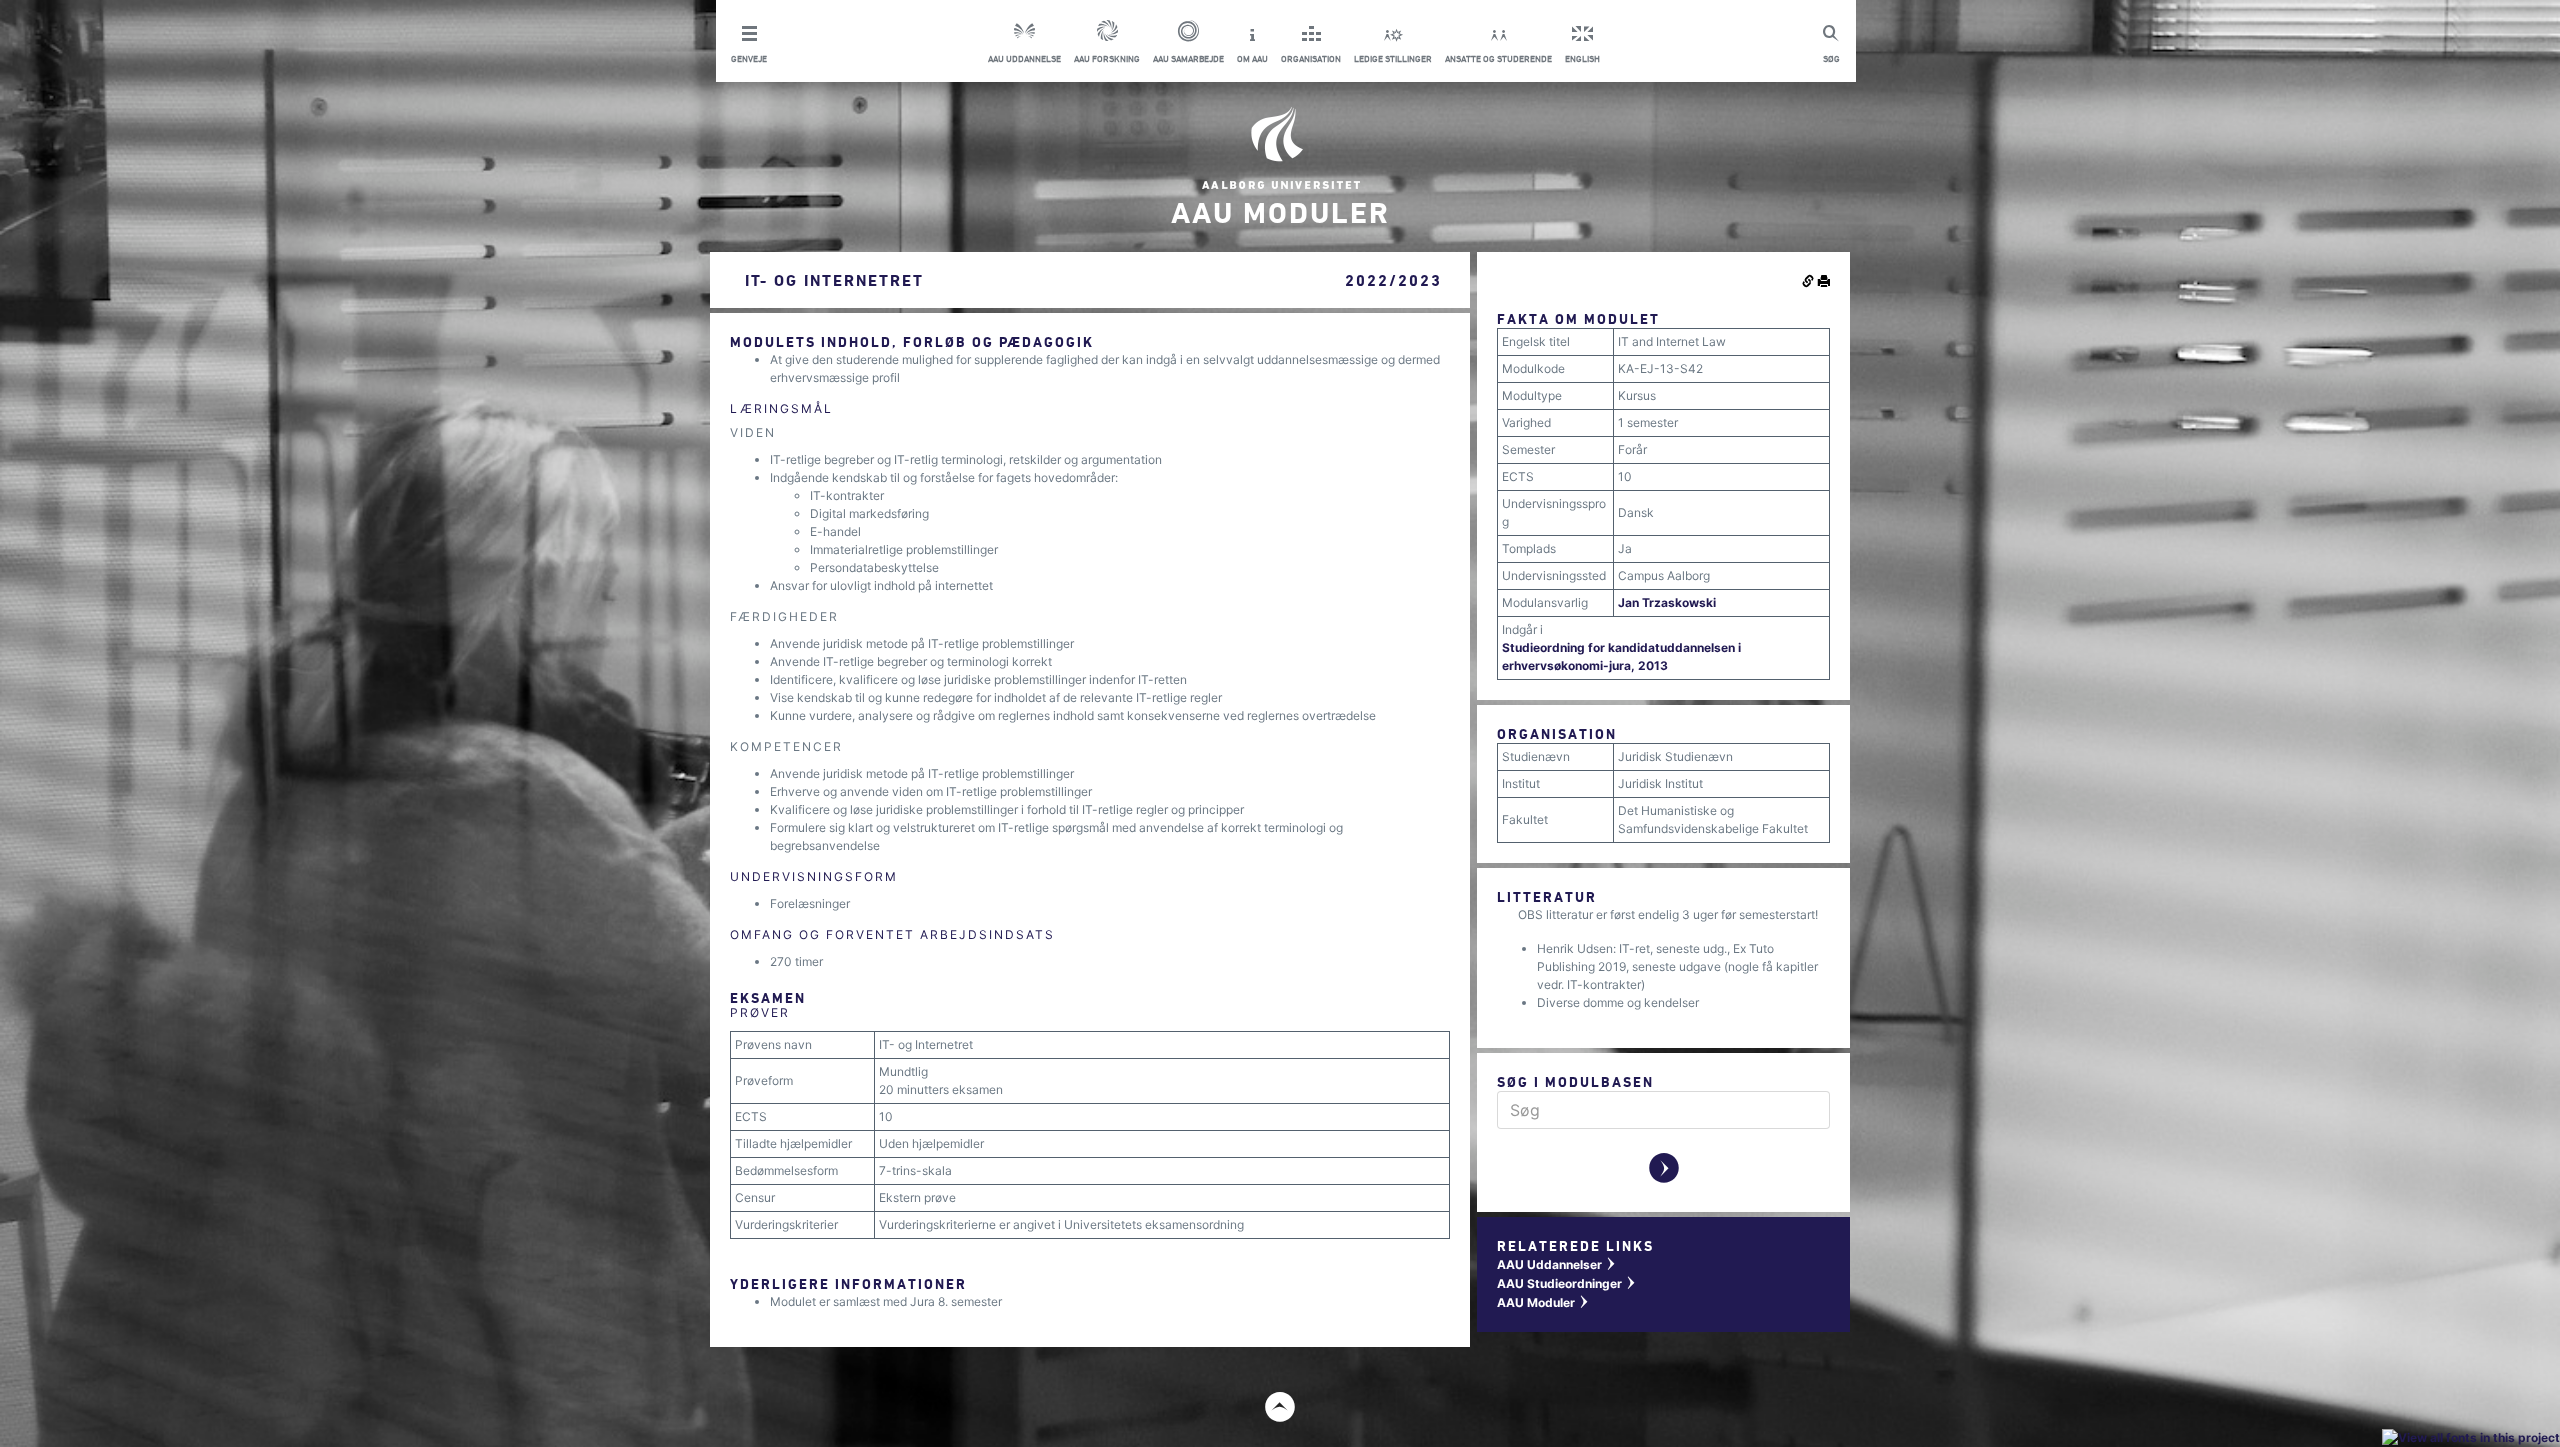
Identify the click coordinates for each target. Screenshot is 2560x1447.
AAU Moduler (1543, 1302)
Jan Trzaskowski (1667, 602)
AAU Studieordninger (1567, 1283)
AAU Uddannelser (1557, 1264)
